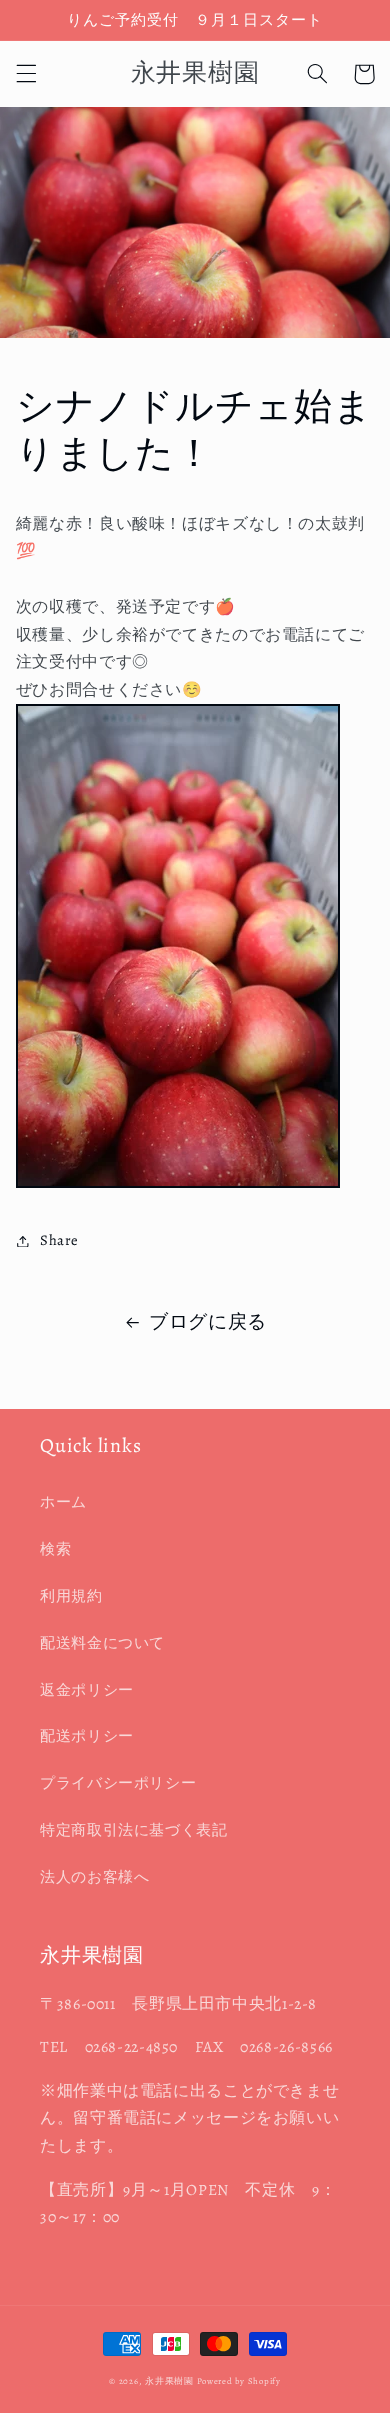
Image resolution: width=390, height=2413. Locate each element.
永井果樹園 (169, 2381)
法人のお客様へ (94, 1877)
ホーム (63, 1502)
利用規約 (71, 1596)
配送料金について (102, 1643)
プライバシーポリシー (118, 1783)
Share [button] (59, 1240)
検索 (55, 1549)
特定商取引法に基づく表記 (134, 1830)
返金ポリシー (87, 1690)
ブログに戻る (208, 1322)
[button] (26, 74)
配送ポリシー (87, 1736)
